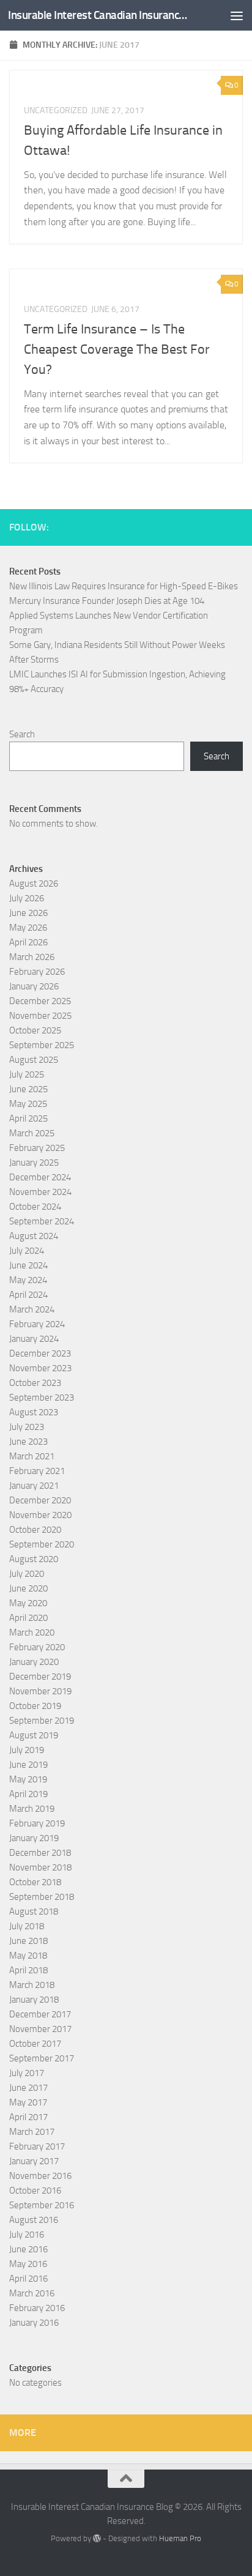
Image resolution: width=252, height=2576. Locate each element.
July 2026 (27, 898)
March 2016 (32, 2293)
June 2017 (28, 2088)
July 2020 (27, 1574)
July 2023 (27, 1427)
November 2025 (40, 1016)
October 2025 (35, 1030)
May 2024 (28, 1280)
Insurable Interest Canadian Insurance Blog (99, 15)
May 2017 (28, 2102)
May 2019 (28, 1779)
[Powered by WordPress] (97, 2538)
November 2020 (40, 1515)
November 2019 (40, 1691)
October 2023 (35, 1383)
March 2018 (32, 1985)
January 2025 (34, 1163)
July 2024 (27, 1251)
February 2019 (37, 1823)
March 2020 (32, 1632)
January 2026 (34, 986)
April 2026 (28, 942)
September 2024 (42, 1221)
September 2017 (42, 2058)
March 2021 (32, 1456)
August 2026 (34, 884)
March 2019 (32, 1809)
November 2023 (40, 1368)
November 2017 (40, 2029)
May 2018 (28, 1956)
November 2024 (40, 1192)
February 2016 (37, 2308)
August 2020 (34, 1559)
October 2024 (35, 1207)
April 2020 (28, 1618)
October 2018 (35, 1882)
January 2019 (34, 1838)
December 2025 (40, 1001)
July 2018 (27, 1926)
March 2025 (32, 1133)
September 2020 (42, 1544)
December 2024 (40, 1177)
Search (22, 734)
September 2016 (42, 2205)
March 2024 (32, 1309)
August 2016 (34, 2220)
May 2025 (28, 1104)
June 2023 (28, 1442)
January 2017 (34, 2161)
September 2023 (42, 1398)
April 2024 (28, 1295)
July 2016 (27, 2235)
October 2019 (35, 1706)
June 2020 (28, 1588)
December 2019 (40, 1677)
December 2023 (40, 1353)
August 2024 (34, 1236)
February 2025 (37, 1148)
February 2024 (37, 1324)
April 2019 (28, 1794)
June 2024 (28, 1265)
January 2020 (34, 1662)
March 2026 (32, 957)
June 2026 (28, 913)
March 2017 (32, 2132)
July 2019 (27, 1750)
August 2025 (34, 1060)
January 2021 (34, 1486)
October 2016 (35, 2191)
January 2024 (34, 1339)
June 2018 (28, 1941)
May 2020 (28, 1603)
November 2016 (40, 2176)
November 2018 (40, 1867)
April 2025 (28, 1119)
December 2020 (40, 1500)
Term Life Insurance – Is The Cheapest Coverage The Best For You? (117, 349)
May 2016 (28, 2264)
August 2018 (34, 1912)
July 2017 (27, 2073)
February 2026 (37, 972)
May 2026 (28, 928)
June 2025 (28, 1089)
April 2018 (28, 1970)
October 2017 (35, 2044)
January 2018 (34, 2000)
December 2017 (40, 2014)
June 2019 (28, 1765)
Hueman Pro (180, 2538)
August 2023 (34, 1412)
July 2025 (27, 1074)
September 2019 (42, 1721)
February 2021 (37, 1471)
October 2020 (35, 1530)
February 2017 (37, 2146)
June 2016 (28, 2249)
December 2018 (40, 1853)
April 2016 (28, 2279)
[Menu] (237, 15)
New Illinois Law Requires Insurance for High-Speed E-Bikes (124, 586)
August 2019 (34, 1735)
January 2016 (34, 2323)
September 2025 (42, 1045)
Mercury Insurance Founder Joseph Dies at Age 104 (107, 601)
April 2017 (28, 2117)
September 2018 (42, 1897)
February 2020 (37, 1647)
